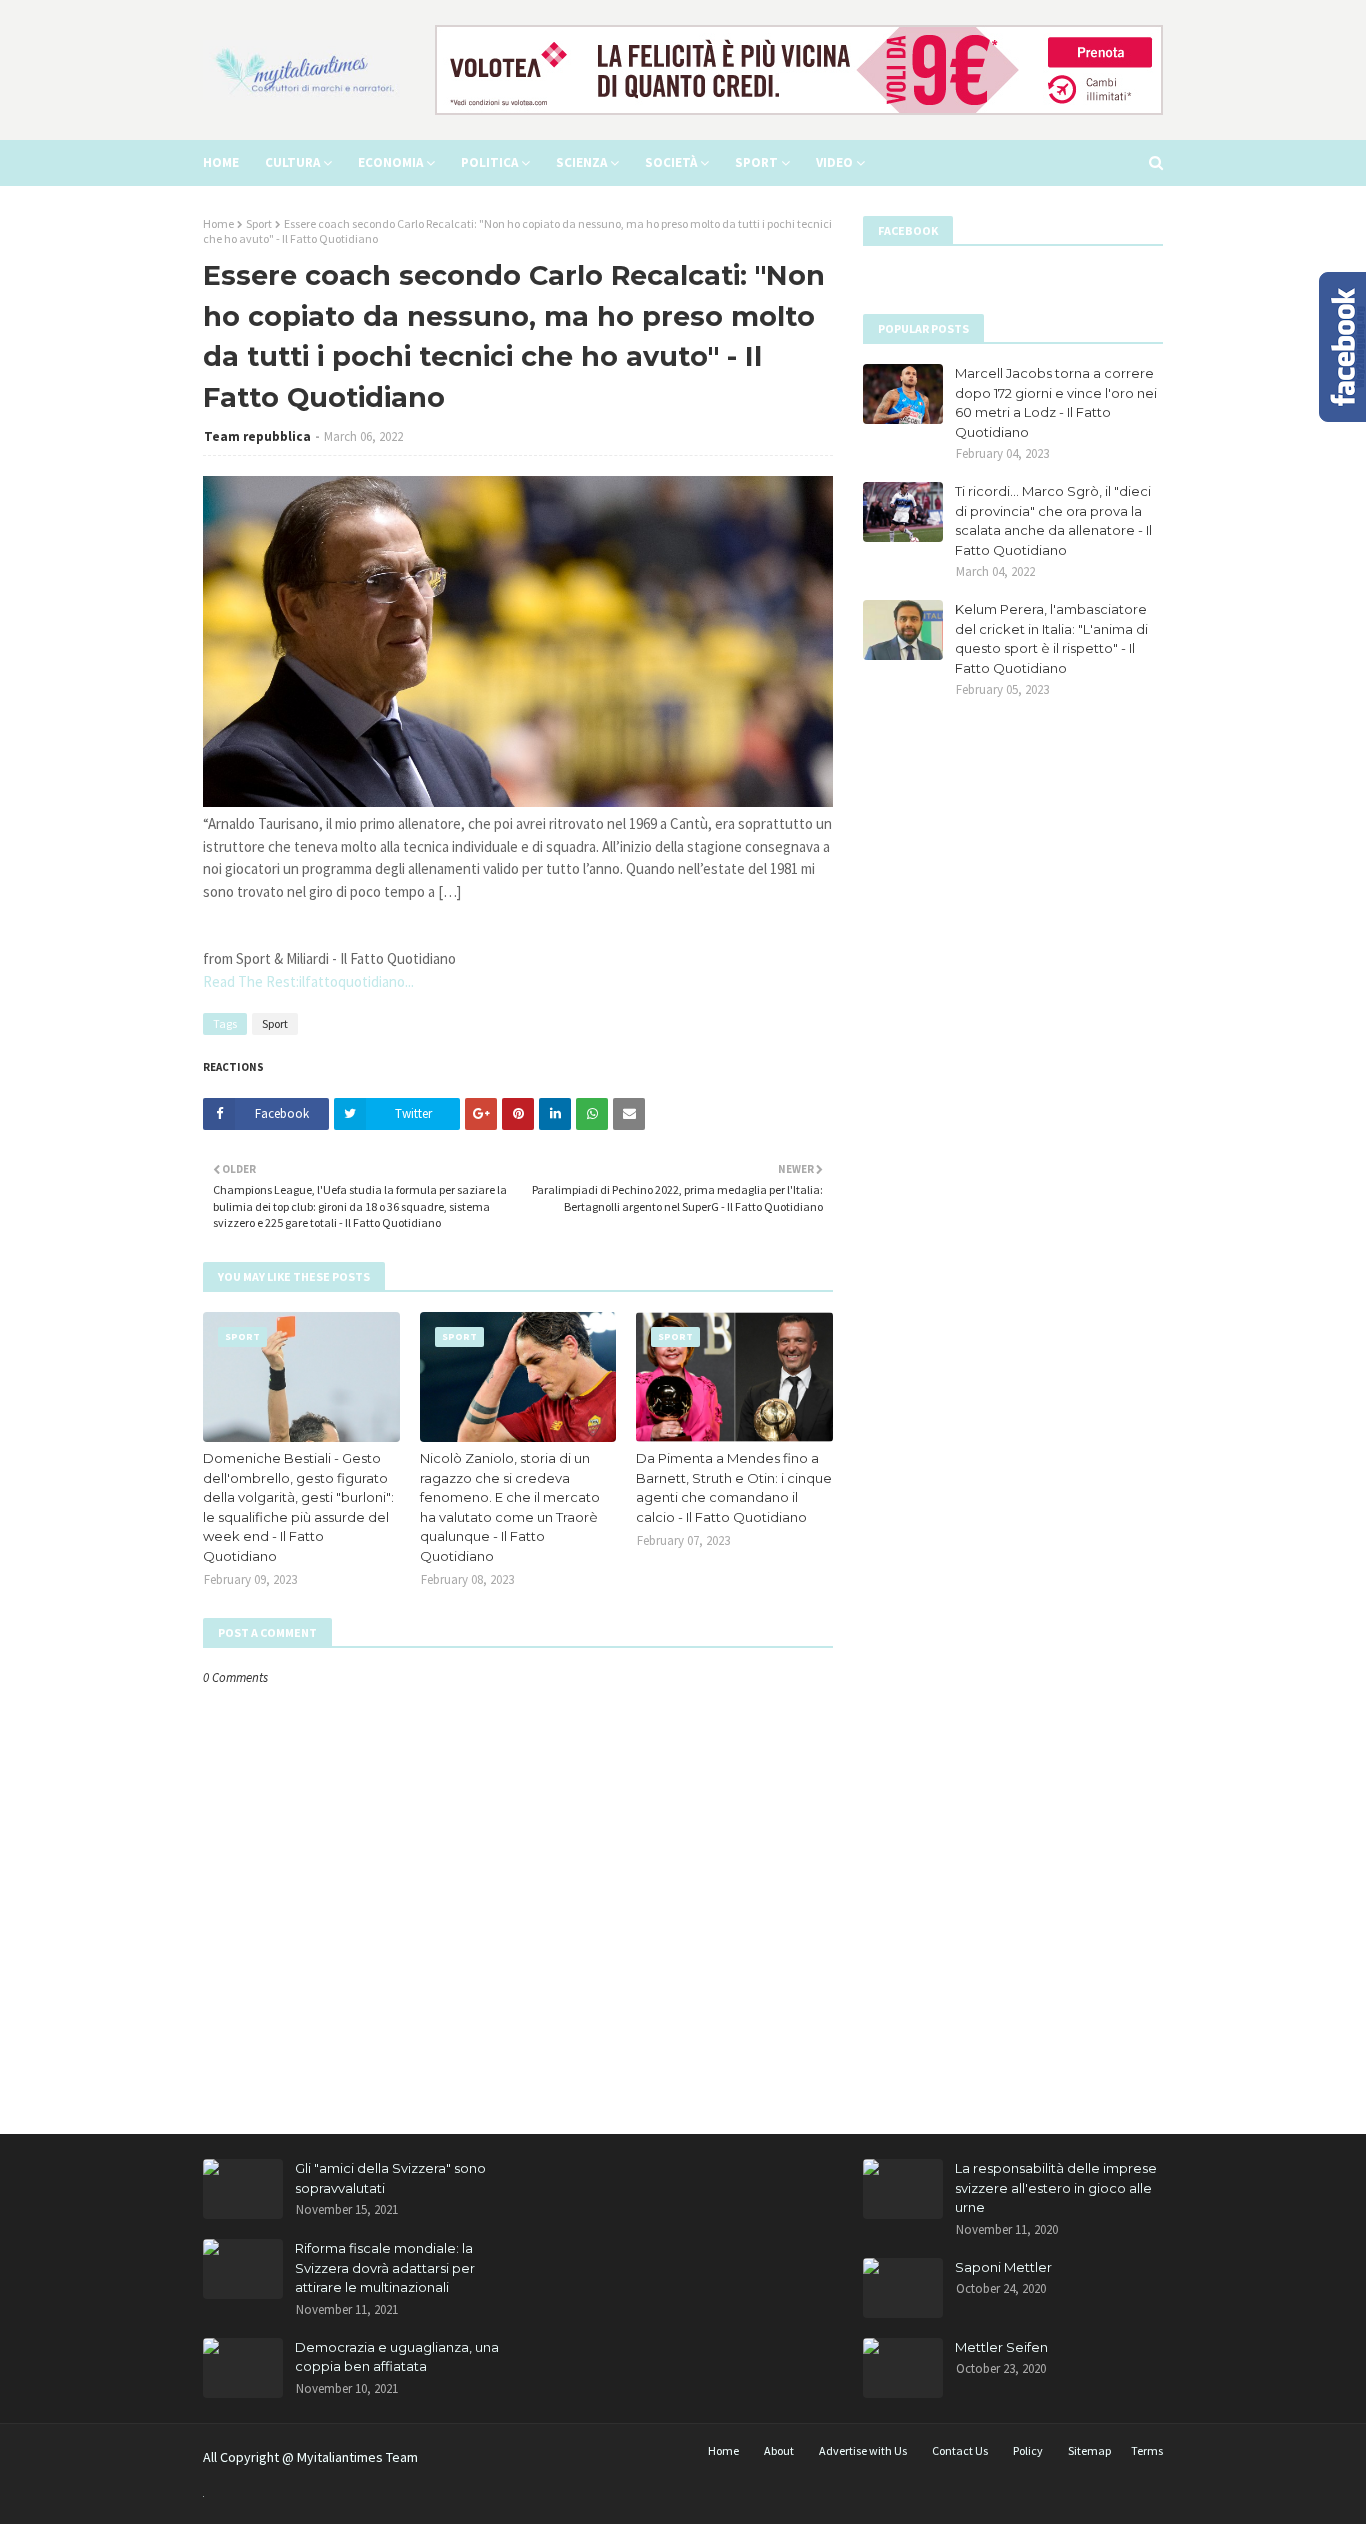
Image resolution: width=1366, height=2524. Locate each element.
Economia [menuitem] (390, 162)
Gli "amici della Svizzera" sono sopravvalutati (390, 2178)
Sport (259, 223)
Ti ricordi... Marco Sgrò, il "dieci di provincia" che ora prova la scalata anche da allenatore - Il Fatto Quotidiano (1053, 520)
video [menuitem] (834, 162)
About (779, 2450)
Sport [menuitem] (756, 162)
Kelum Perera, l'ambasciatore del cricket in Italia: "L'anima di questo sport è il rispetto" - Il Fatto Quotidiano (1051, 638)
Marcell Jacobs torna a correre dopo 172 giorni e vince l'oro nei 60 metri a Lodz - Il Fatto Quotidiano (1056, 402)
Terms (1147, 2450)
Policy (1028, 2450)
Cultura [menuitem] (292, 162)
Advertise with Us (863, 2450)
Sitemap (1089, 2450)
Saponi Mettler (1003, 2267)
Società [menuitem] (671, 162)
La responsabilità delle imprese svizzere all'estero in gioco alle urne (1056, 2187)
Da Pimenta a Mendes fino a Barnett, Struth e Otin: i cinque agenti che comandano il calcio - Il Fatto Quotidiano (734, 1487)
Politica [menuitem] (489, 162)
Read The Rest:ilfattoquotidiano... (308, 981)
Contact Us (960, 2450)
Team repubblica (257, 436)
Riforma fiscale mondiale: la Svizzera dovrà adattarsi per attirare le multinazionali (385, 2267)
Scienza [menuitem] (581, 162)
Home (218, 223)
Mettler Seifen (1001, 2347)
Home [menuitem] (221, 162)
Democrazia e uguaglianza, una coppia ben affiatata (397, 2357)
